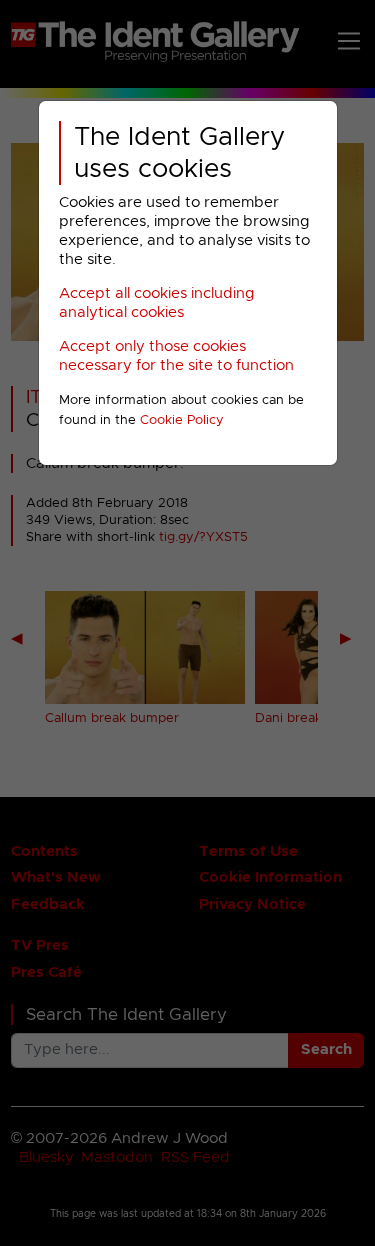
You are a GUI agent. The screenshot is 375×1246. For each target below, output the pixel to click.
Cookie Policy (182, 420)
